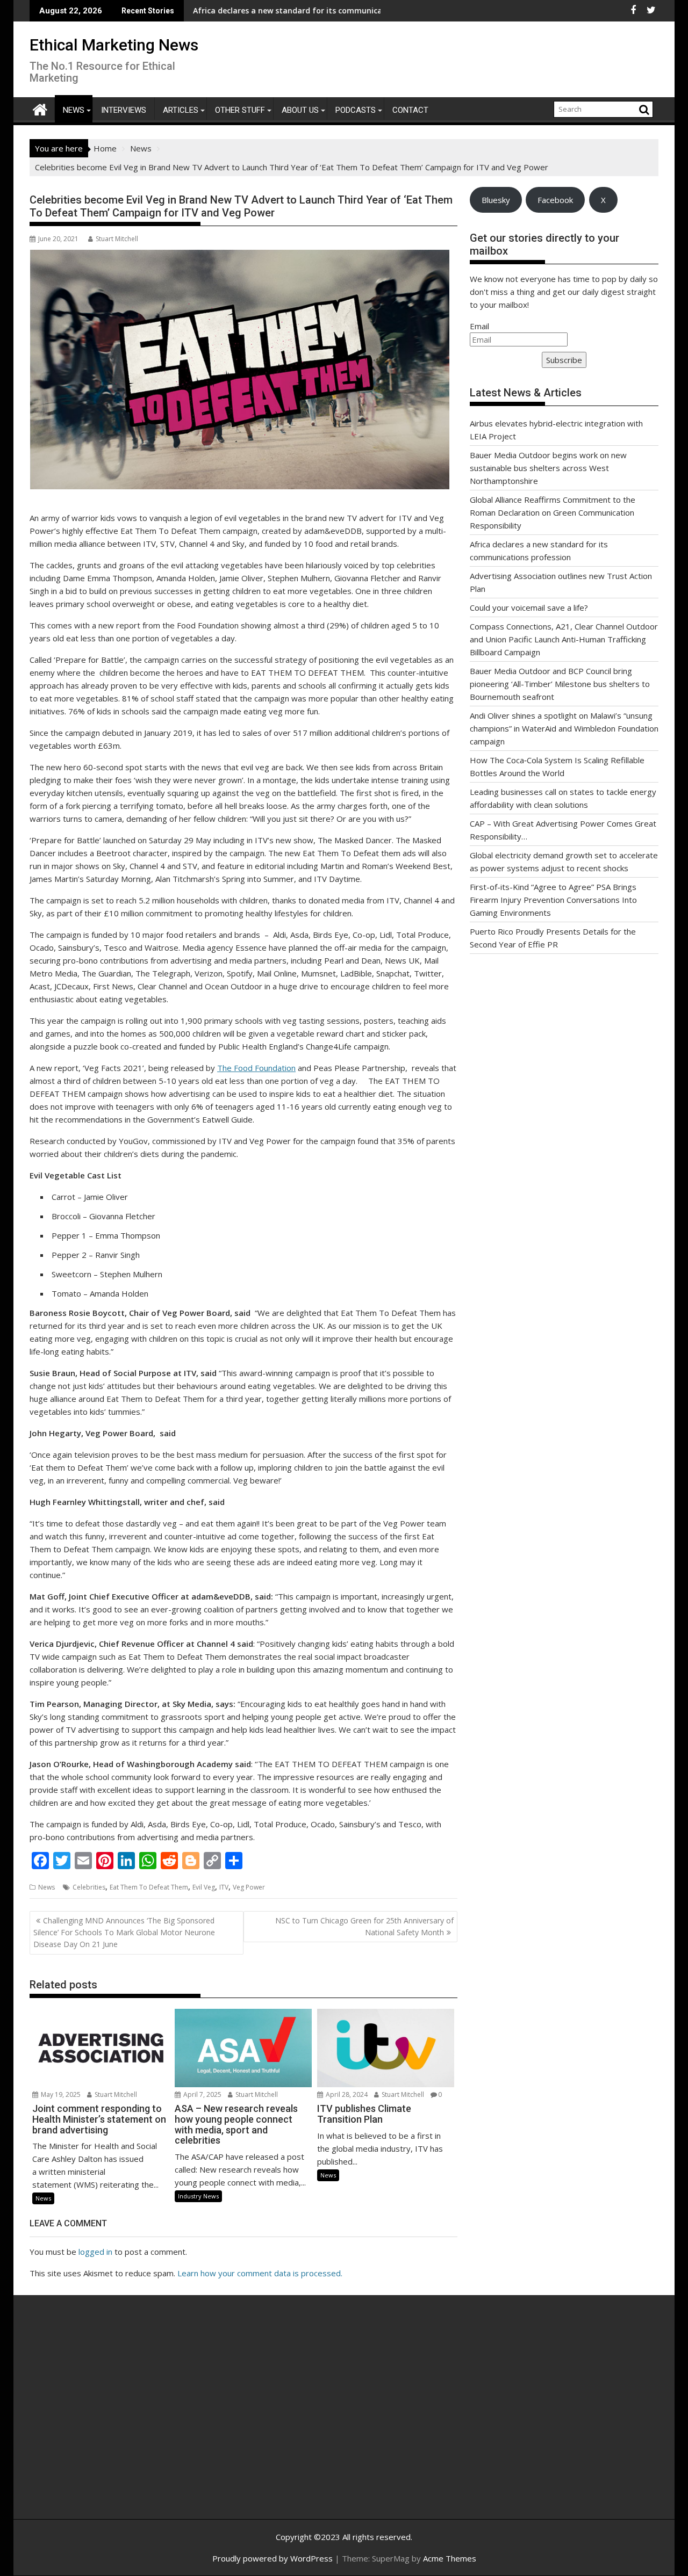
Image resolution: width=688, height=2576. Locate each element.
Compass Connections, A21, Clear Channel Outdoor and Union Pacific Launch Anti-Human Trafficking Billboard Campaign (564, 639)
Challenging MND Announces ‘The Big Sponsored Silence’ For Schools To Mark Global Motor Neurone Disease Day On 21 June (124, 1933)
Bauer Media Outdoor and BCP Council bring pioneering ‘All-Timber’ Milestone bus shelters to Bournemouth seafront (560, 684)
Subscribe (564, 360)
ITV (224, 1887)
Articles (181, 110)
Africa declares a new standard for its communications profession (239, 10)
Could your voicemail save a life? (529, 607)
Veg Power (249, 1887)
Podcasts (356, 110)
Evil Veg (204, 1887)
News (74, 110)
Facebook (555, 200)
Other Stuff (240, 110)
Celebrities (89, 1887)
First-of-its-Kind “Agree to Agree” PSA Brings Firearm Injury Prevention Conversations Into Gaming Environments (553, 900)
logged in (95, 2252)
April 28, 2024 (346, 2094)
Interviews (124, 110)
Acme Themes (450, 2558)
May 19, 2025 (60, 2094)
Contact (410, 110)
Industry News (198, 2196)
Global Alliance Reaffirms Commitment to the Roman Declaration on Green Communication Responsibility (553, 512)
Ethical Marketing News (114, 45)
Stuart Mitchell (117, 239)
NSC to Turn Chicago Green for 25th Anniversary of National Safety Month (364, 1926)
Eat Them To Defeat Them (149, 1887)
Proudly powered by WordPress (273, 2558)
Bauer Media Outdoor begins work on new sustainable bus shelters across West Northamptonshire (548, 468)
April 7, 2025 (202, 2094)
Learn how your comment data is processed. (260, 2273)
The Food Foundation (256, 1068)
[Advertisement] (132, 2419)
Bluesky (496, 200)
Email (479, 326)
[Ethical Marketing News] (40, 108)
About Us (300, 110)
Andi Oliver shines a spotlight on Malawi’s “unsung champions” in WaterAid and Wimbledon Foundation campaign (564, 728)
